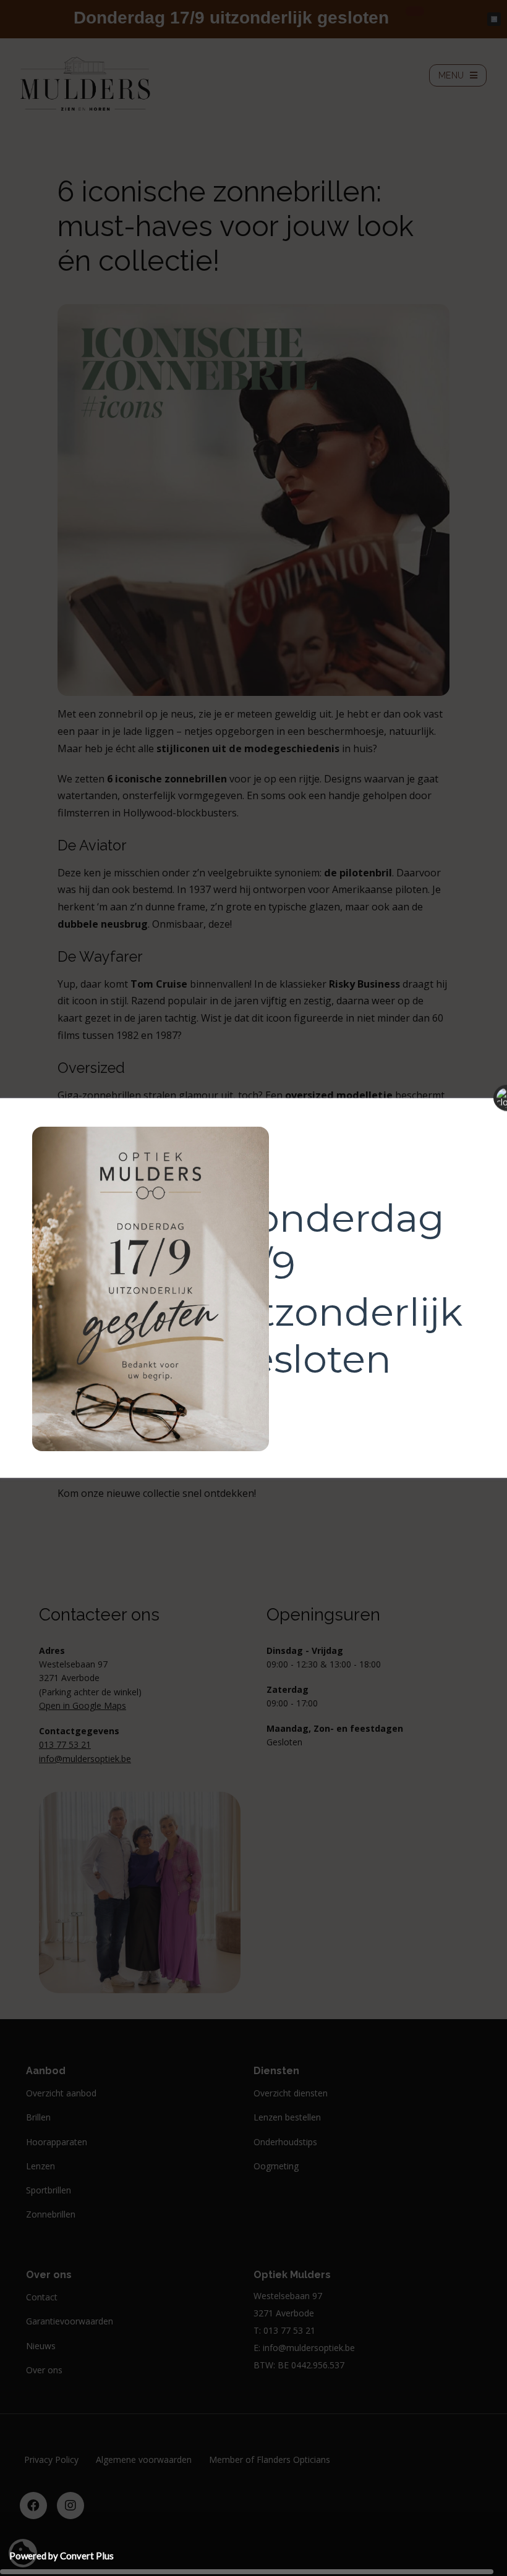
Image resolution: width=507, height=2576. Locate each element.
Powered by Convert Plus (62, 2556)
